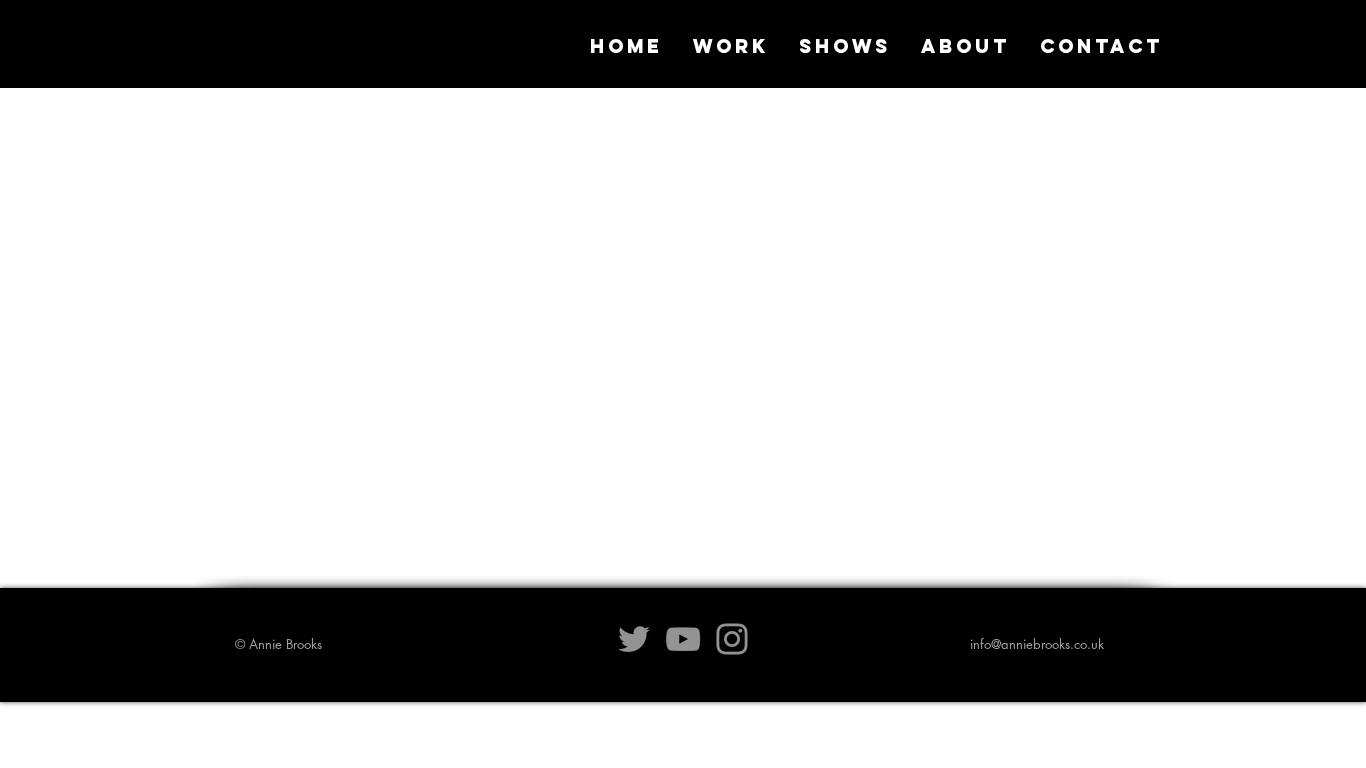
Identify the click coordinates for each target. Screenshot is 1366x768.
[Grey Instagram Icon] (732, 639)
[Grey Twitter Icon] (634, 639)
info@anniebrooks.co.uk (1037, 644)
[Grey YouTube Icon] (683, 639)
